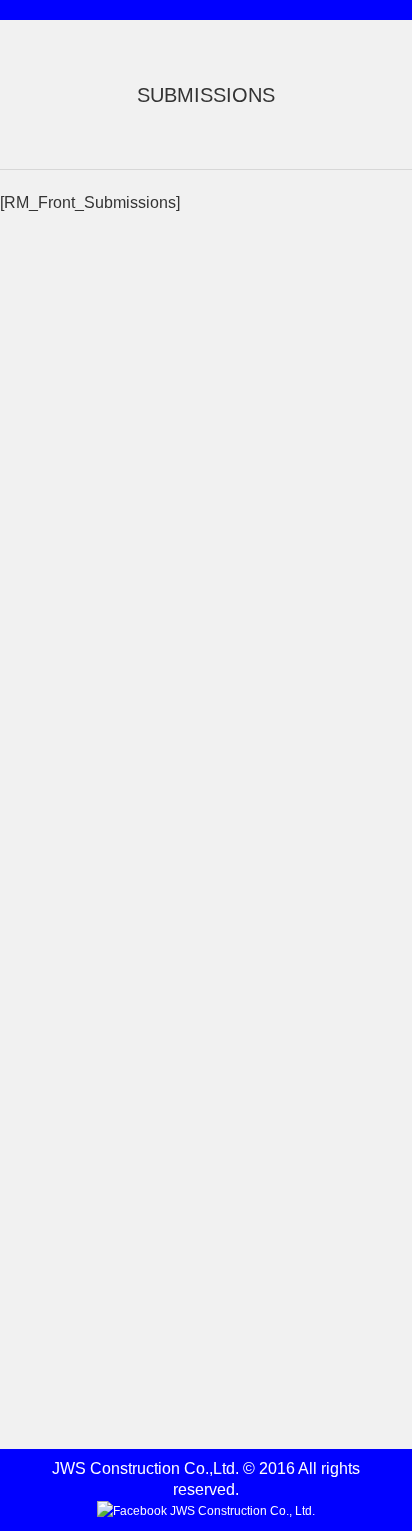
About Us (41, 671)
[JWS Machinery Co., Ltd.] (186, 510)
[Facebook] (206, 1511)
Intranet (34, 1064)
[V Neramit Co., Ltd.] (186, 590)
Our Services (54, 827)
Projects (36, 883)
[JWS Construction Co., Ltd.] (186, 430)
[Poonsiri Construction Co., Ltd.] (186, 350)
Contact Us (47, 1326)
